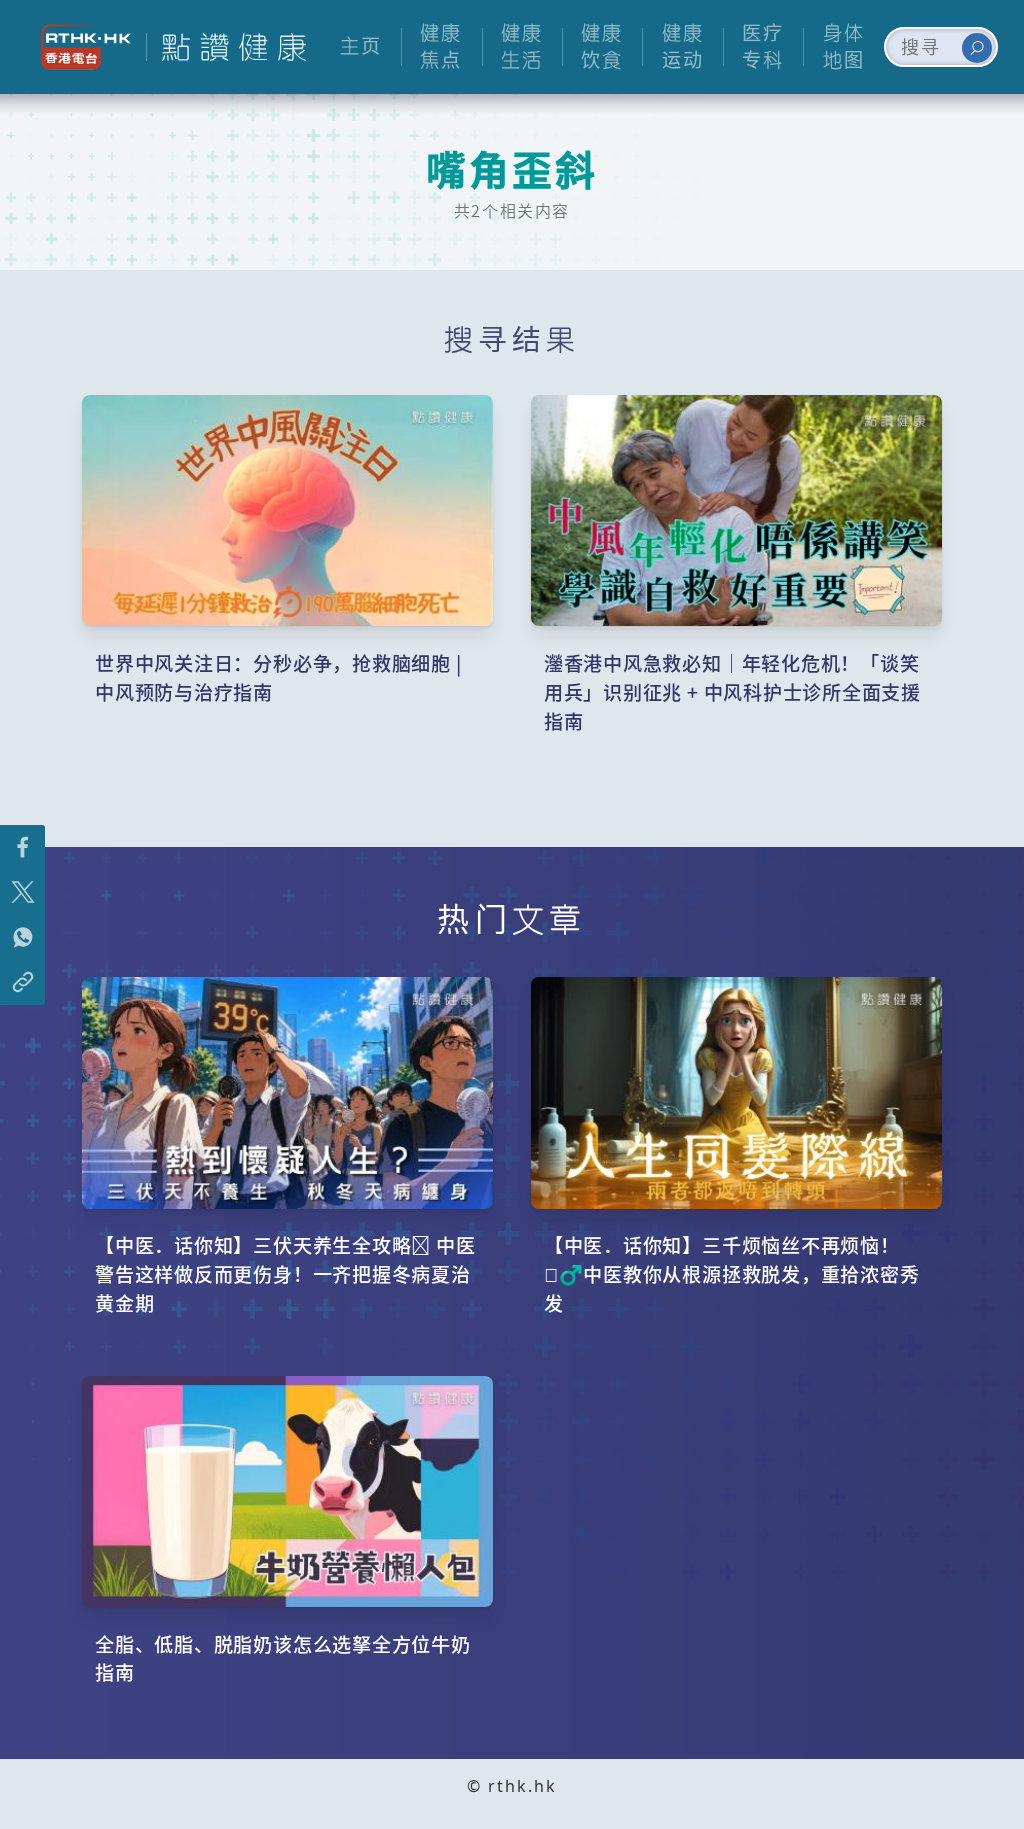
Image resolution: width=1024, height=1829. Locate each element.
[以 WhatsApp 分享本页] (22, 937)
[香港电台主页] (78, 47)
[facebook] (22, 847)
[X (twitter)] (22, 892)
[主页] (226, 47)
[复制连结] (22, 982)
